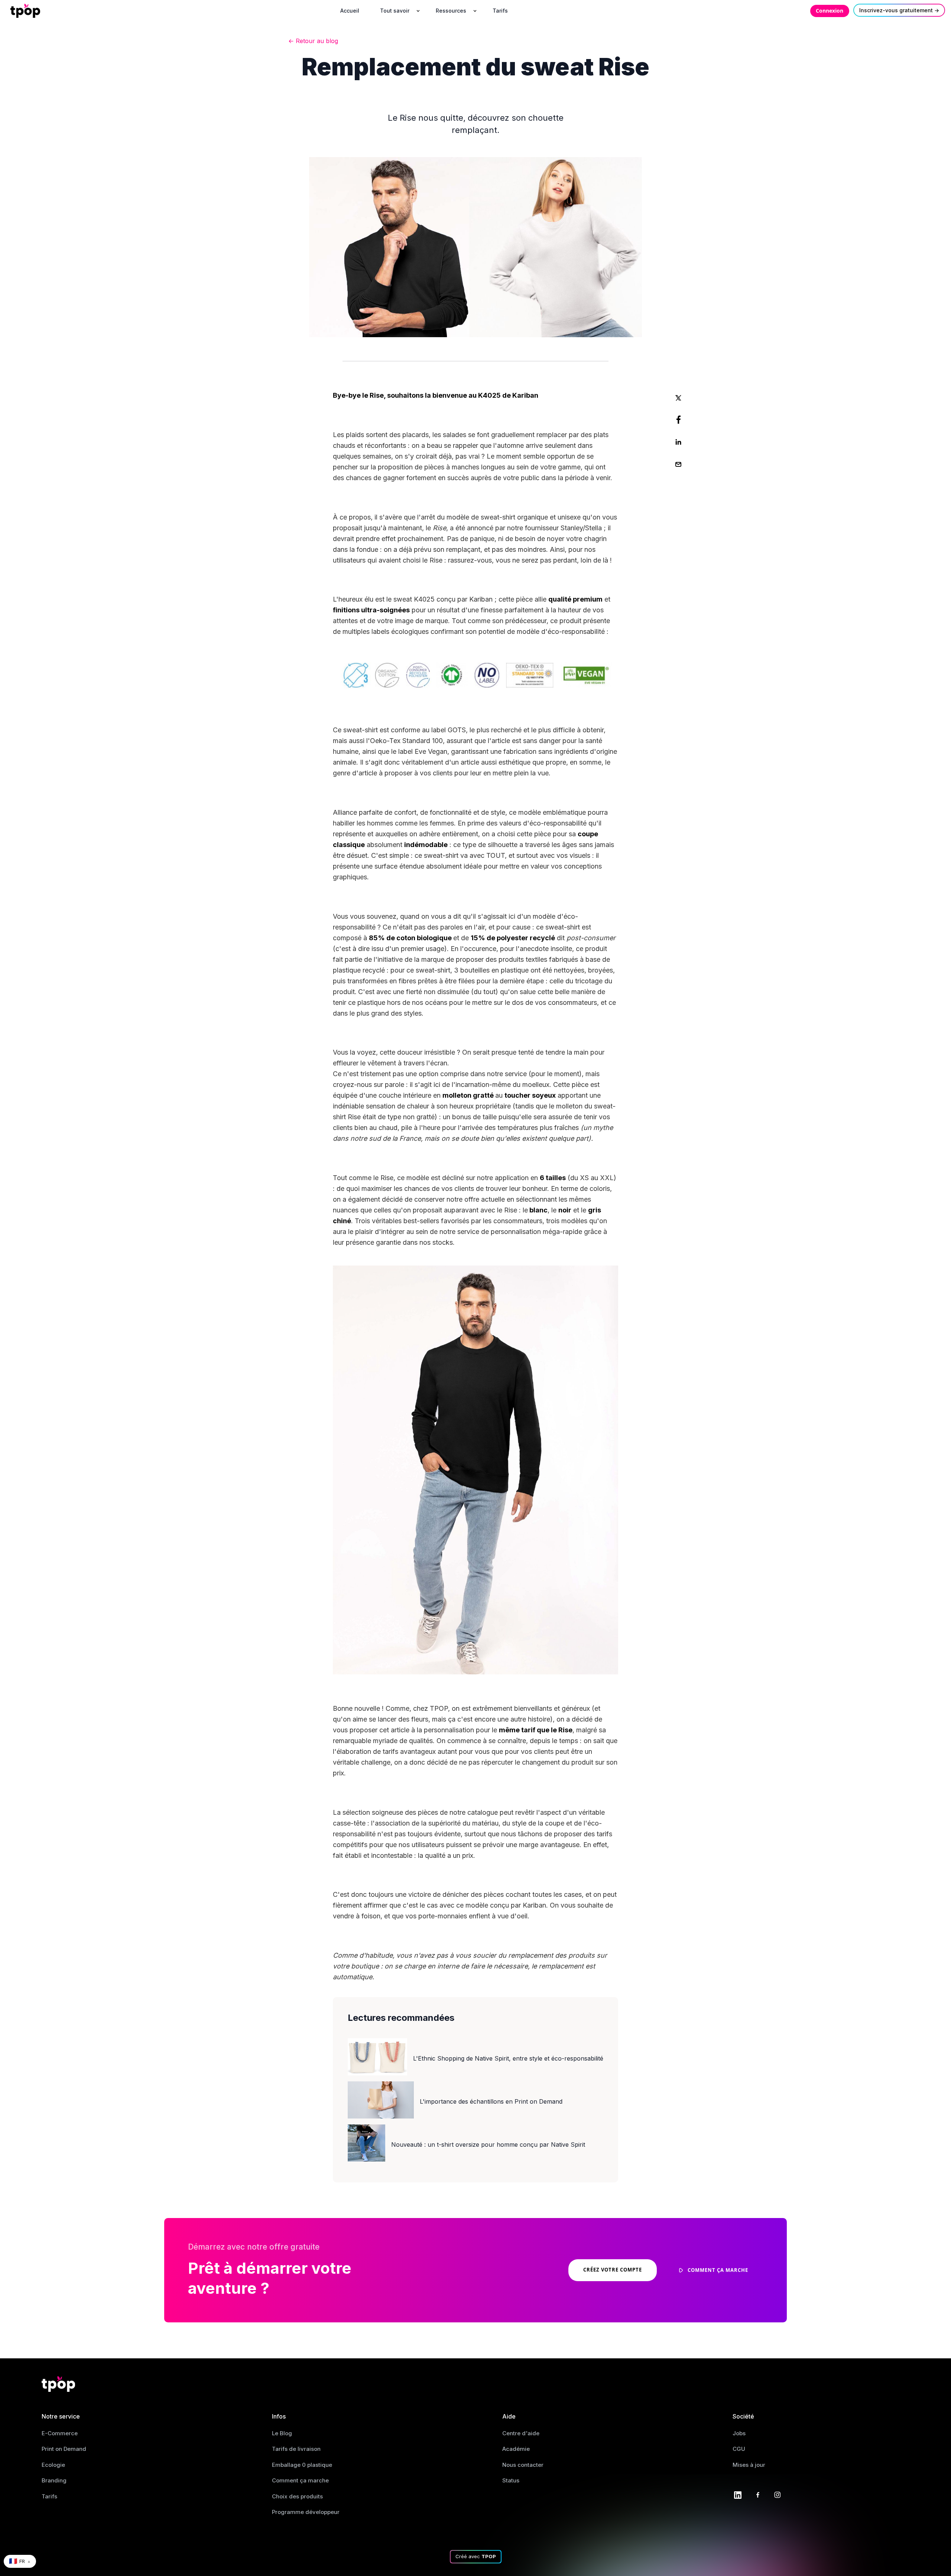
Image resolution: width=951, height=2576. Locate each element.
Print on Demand (64, 2449)
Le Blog (282, 2433)
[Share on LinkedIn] (678, 442)
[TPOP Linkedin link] (738, 2494)
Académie (516, 2449)
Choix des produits (297, 2496)
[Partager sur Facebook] (678, 420)
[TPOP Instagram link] (778, 2494)
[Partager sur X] (678, 397)
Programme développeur (306, 2512)
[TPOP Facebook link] (758, 2494)
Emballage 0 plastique (302, 2465)
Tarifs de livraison (296, 2449)
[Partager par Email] (678, 464)
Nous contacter (523, 2465)
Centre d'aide (521, 2433)
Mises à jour (749, 2465)
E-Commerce (60, 2433)
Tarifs (49, 2496)
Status (511, 2480)
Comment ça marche (300, 2480)
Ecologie (53, 2465)
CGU (739, 2449)
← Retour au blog (313, 41)
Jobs (739, 2433)
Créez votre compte (613, 2270)
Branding (54, 2480)
